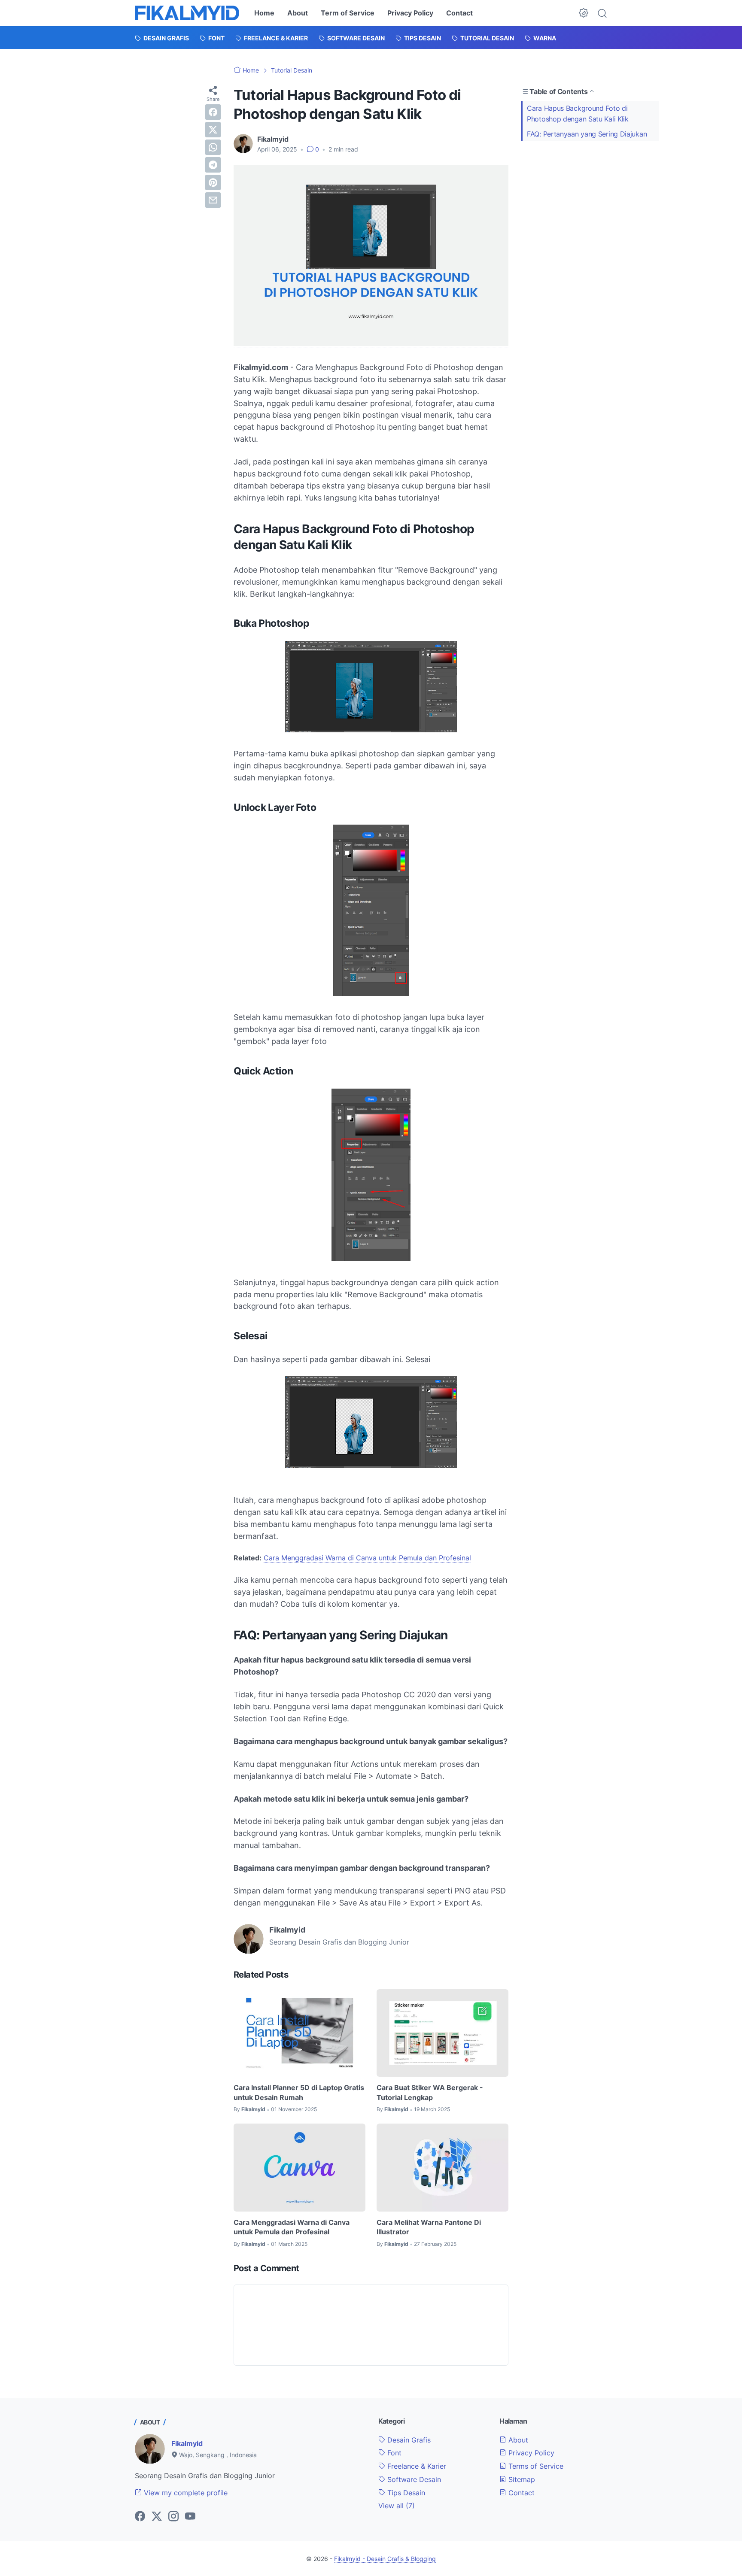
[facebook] (213, 112)
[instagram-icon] (173, 2517)
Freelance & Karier (416, 2466)
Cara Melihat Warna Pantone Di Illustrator (429, 2227)
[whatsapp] (213, 147)
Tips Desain (405, 2493)
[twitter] (213, 130)
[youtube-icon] (190, 2517)
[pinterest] (213, 182)
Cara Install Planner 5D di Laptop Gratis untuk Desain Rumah (299, 2092)
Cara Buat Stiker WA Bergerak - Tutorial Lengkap (430, 2092)
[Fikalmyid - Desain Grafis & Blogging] (187, 13)
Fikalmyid (187, 2443)
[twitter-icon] (157, 2517)
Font (393, 2453)
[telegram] (213, 165)
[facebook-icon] (140, 2517)
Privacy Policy (410, 13)
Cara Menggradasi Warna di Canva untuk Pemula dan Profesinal (367, 1558)
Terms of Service (535, 2466)
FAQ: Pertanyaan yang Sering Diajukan (587, 134)
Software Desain (413, 2479)
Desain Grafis (408, 2440)
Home (264, 13)
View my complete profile (185, 2493)
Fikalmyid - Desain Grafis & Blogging (385, 2559)
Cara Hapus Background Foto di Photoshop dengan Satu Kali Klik (578, 114)
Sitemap (521, 2479)
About (298, 13)
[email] (213, 200)
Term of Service (348, 13)
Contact (459, 13)
